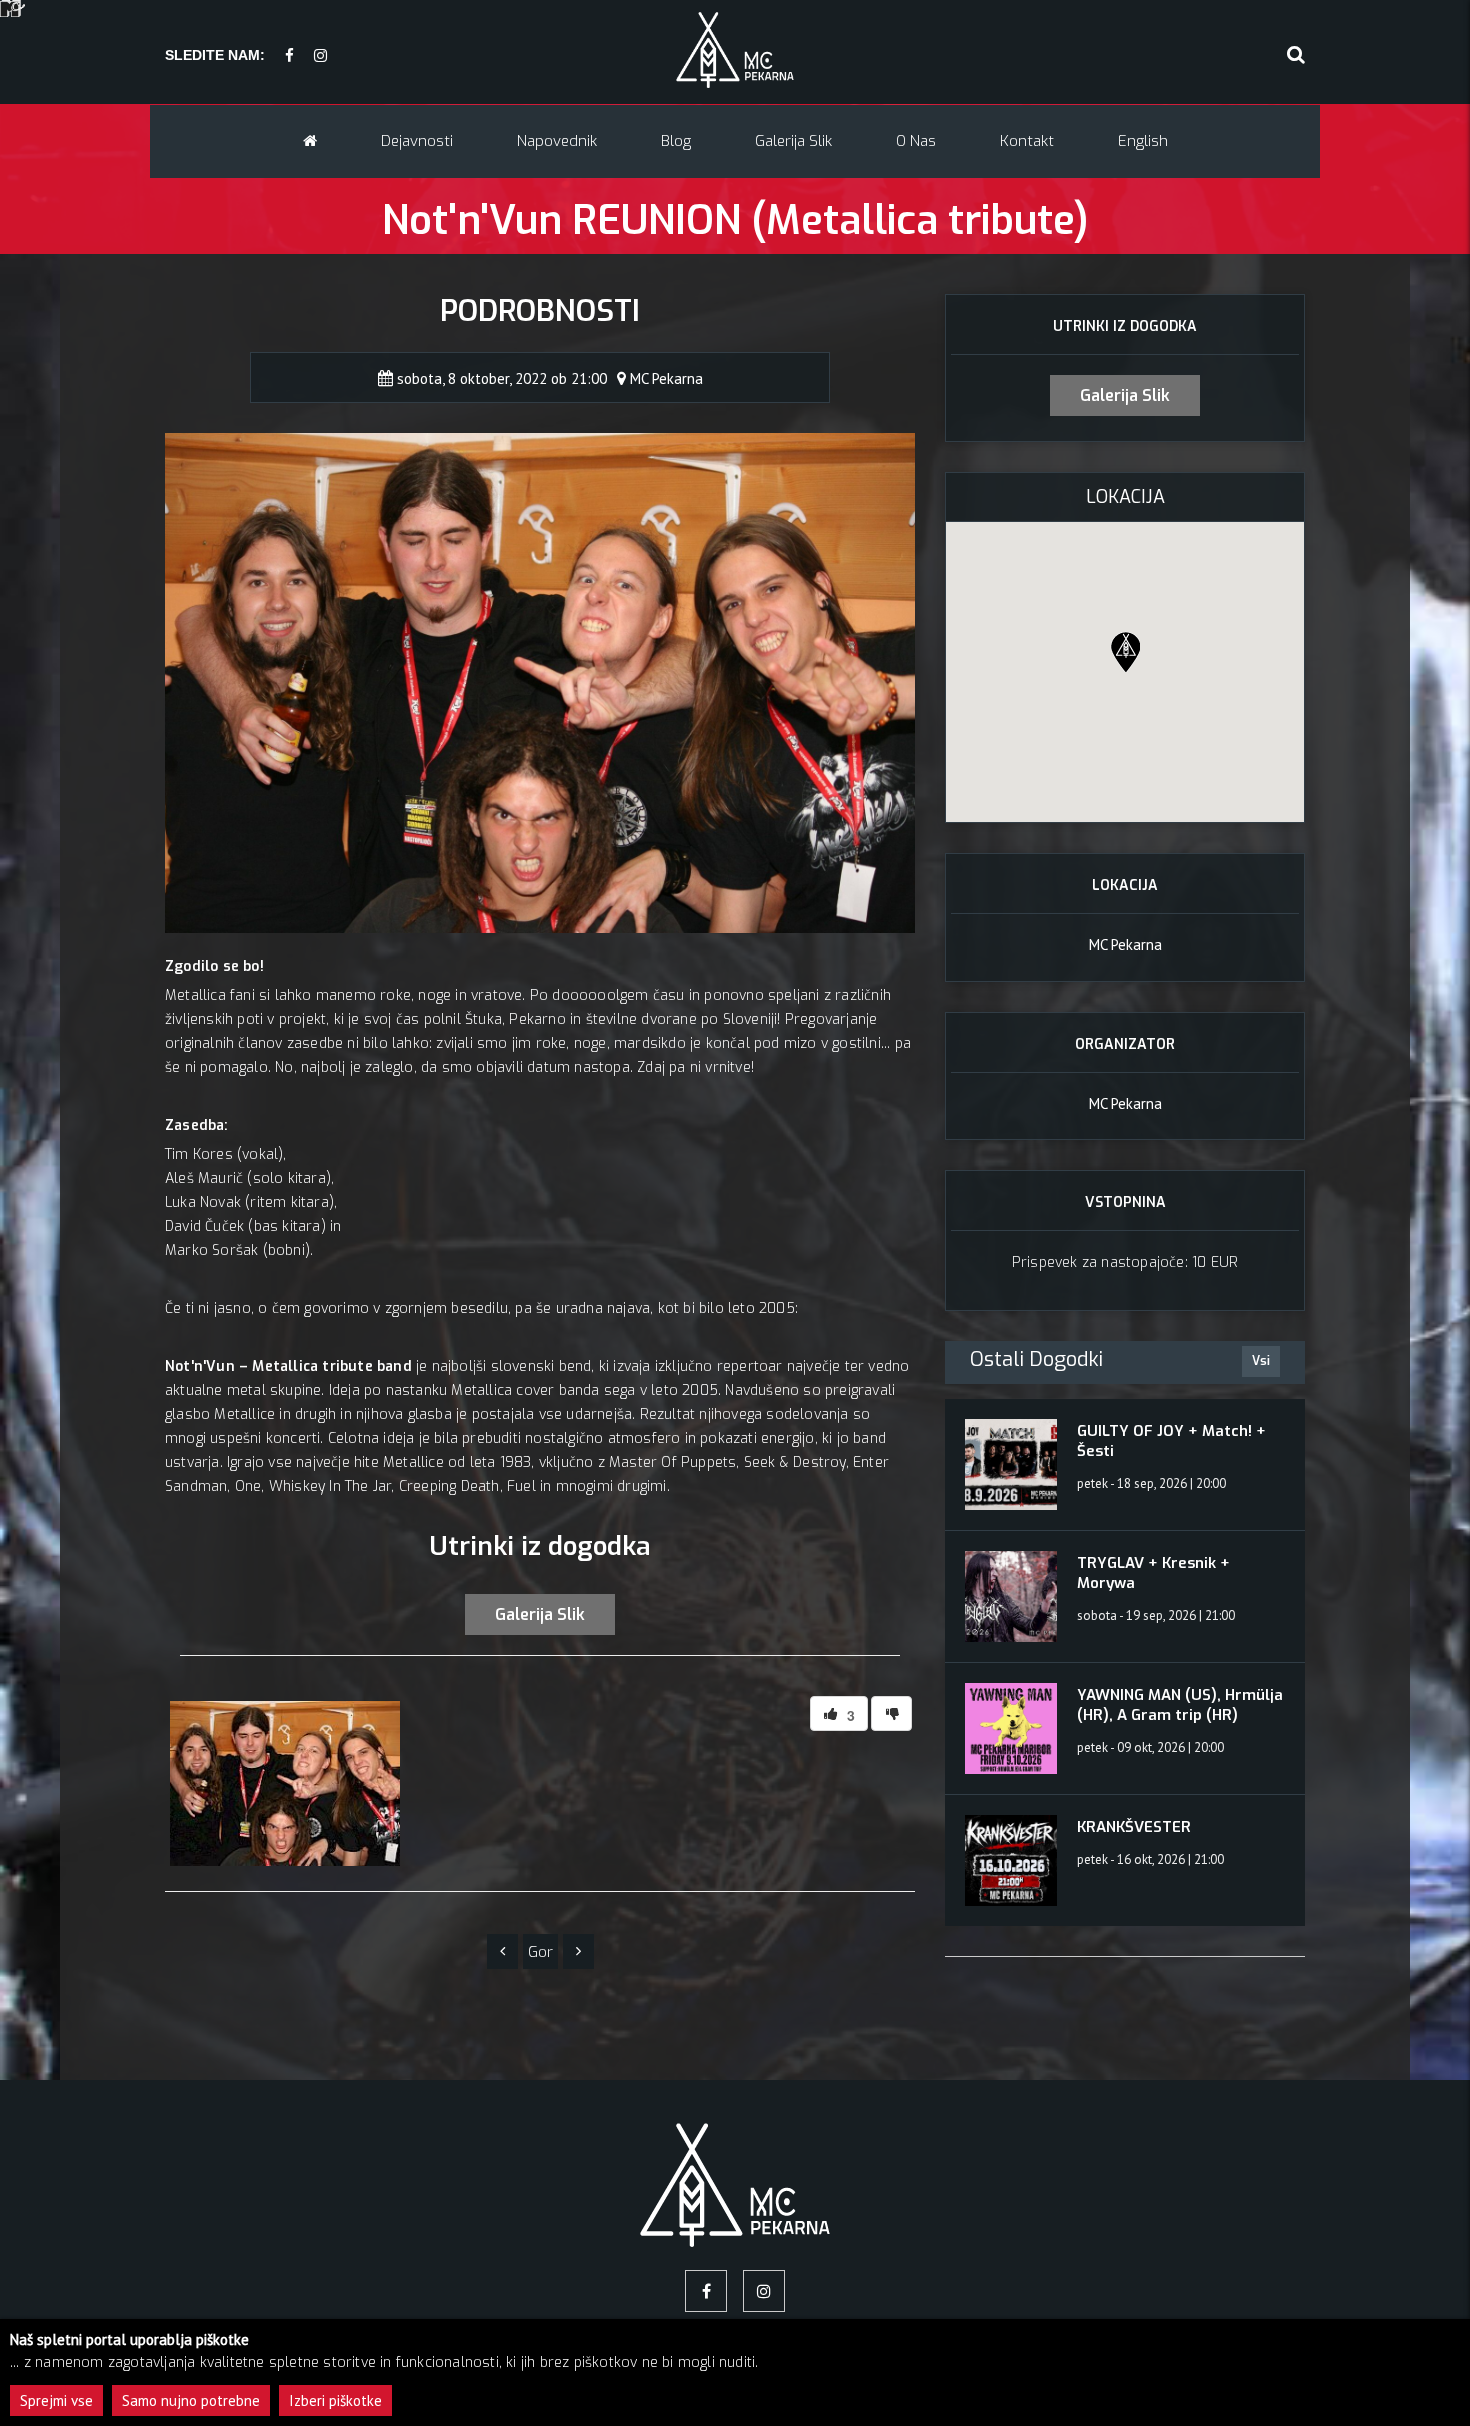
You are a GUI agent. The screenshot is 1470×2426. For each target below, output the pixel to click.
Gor (540, 1952)
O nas (916, 141)
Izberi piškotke (335, 2400)
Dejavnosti (417, 141)
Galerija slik (793, 141)
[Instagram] (320, 56)
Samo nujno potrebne (191, 2400)
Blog (676, 141)
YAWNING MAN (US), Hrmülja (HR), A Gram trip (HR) (1180, 1705)
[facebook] (289, 56)
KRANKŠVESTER (1134, 1827)
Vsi (1261, 1361)
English (1143, 141)
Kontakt (1027, 141)
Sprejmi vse (56, 2400)
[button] (1125, 651)
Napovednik (557, 141)
